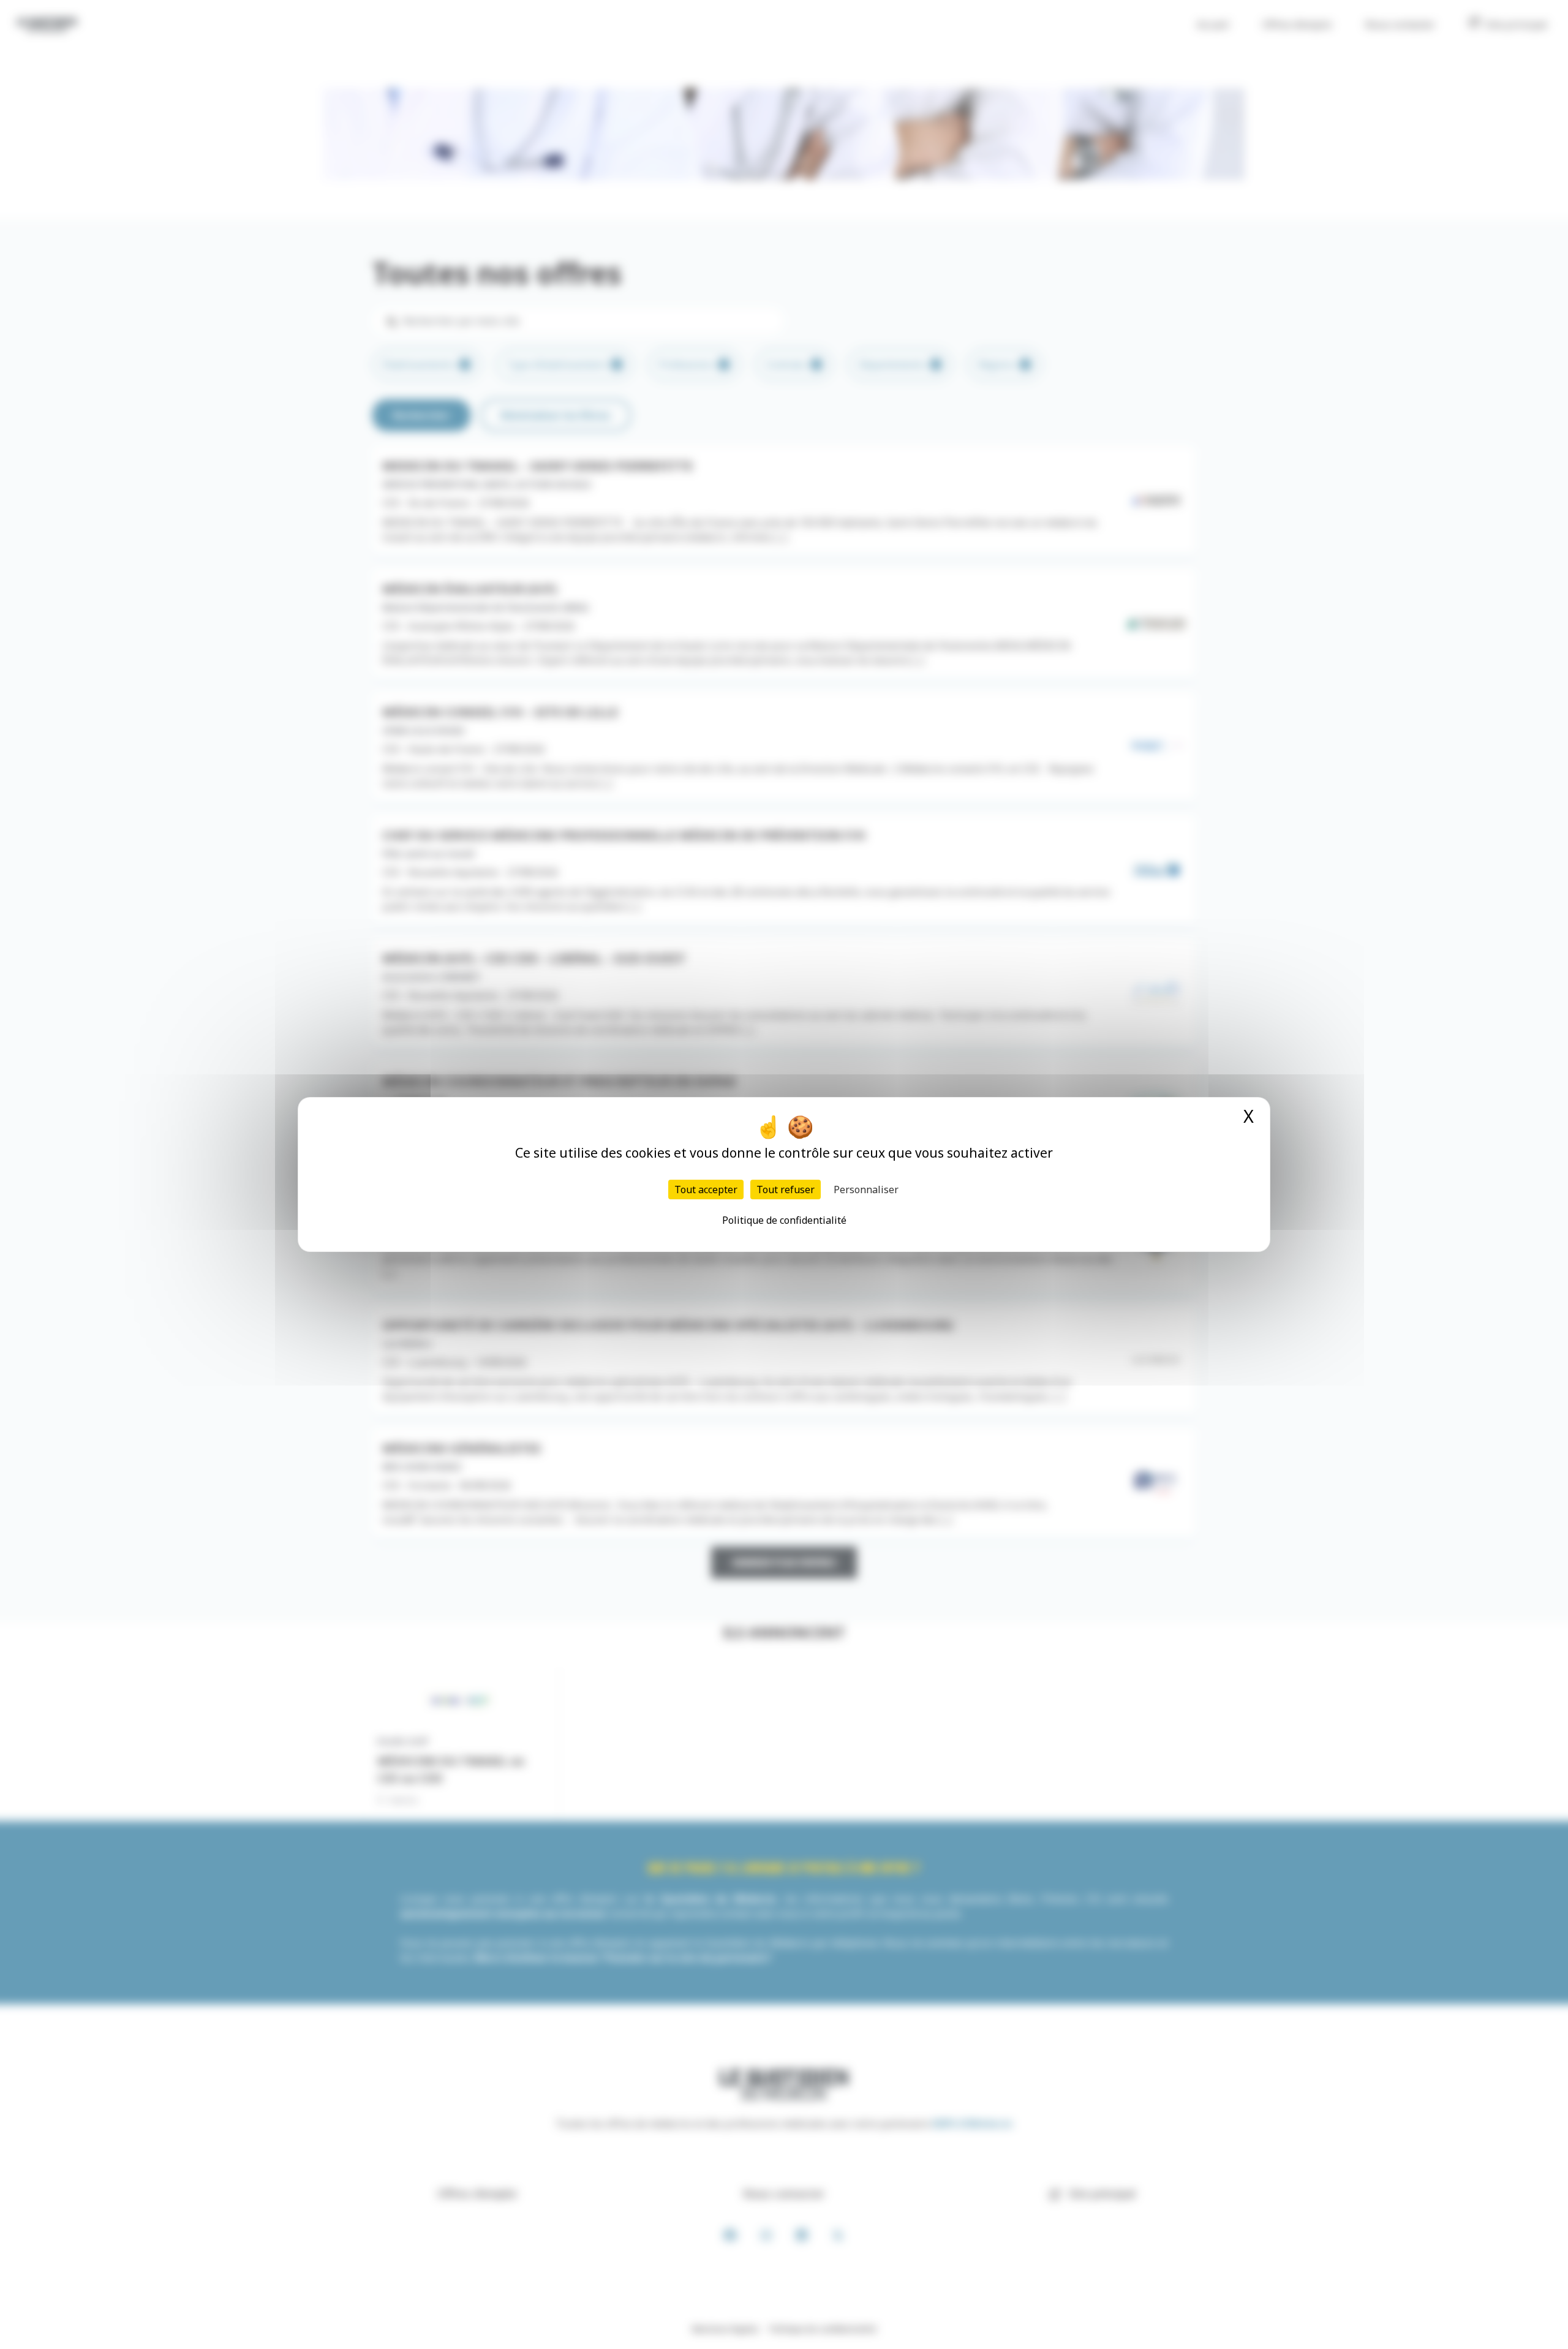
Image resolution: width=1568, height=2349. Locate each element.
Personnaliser (866, 1190)
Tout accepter (706, 1190)
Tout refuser (786, 1190)
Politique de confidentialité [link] (784, 1220)
